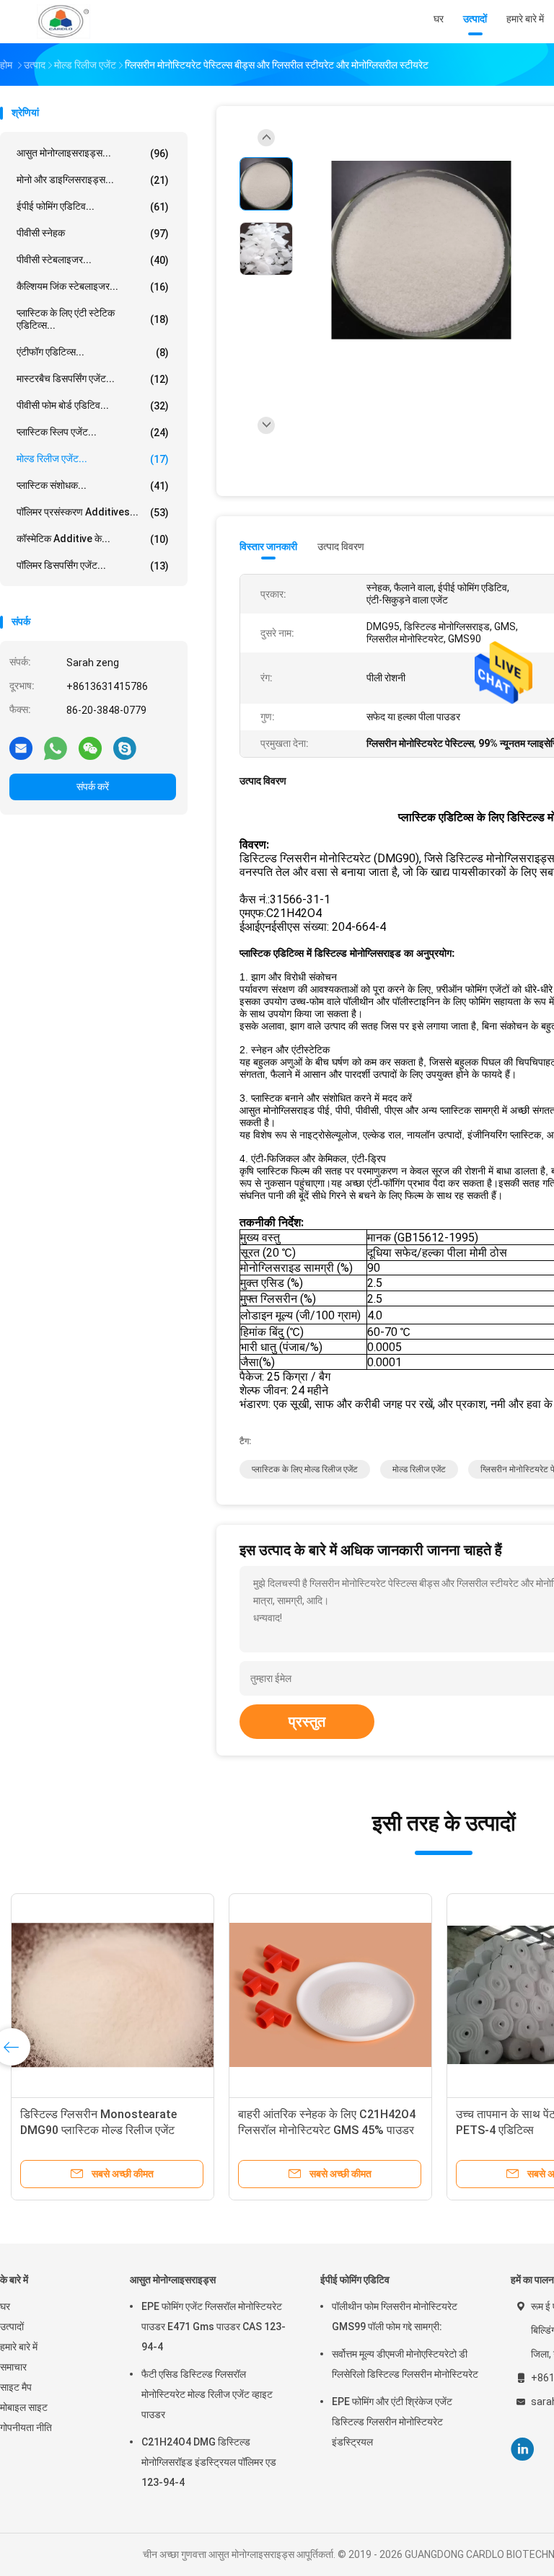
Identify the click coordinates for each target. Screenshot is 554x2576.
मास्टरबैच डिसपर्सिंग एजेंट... (93, 379)
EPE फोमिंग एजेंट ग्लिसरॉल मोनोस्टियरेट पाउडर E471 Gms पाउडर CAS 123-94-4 (214, 2327)
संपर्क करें (93, 787)
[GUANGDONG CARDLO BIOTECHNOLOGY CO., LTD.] (63, 22)
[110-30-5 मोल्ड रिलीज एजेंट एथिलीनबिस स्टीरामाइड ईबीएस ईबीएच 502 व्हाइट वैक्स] (113, 1995)
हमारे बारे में (19, 2347)
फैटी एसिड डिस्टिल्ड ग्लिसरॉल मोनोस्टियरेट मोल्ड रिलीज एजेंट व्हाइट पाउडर (207, 2394)
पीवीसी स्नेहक (93, 233)
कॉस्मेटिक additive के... (93, 539)
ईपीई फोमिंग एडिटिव (355, 2280)
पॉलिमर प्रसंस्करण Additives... (93, 512)
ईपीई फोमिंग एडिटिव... (93, 207)
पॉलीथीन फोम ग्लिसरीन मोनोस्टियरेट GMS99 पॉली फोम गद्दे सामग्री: (395, 2316)
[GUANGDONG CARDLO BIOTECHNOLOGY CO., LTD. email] (21, 748)
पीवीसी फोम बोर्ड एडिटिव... (93, 406)
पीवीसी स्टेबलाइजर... (93, 260)
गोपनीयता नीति (26, 2427)
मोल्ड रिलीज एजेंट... (93, 459)
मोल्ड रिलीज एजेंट (419, 1469)
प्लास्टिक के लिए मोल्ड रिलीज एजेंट (305, 1469)
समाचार (13, 2367)
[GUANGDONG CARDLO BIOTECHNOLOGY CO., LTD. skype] (125, 748)
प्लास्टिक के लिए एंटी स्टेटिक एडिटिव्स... (93, 319)
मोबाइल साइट (24, 2407)
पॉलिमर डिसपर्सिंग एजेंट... (93, 566)
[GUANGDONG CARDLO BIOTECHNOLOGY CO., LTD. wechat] (90, 748)
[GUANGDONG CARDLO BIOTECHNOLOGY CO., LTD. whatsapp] (56, 748)
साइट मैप (16, 2387)
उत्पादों (12, 2327)
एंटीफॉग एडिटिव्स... (93, 352)
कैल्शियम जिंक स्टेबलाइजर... (93, 287)
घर (5, 2306)
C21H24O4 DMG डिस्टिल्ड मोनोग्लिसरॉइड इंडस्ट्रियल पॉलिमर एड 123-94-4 (209, 2462)
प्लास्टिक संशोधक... (93, 486)
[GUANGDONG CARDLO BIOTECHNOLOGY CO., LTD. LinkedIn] (523, 2449)
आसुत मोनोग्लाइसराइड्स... (93, 153)
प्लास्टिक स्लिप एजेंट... (93, 432)
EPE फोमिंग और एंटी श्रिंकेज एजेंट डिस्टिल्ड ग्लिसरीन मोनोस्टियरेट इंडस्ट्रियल (392, 2422)
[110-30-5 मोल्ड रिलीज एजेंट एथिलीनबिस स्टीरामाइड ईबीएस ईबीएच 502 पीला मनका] (330, 1995)
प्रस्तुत (307, 1722)
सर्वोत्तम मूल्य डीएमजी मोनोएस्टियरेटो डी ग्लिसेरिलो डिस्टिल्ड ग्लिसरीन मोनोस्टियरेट (405, 2364)
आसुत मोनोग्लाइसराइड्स (173, 2280)
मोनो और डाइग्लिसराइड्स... (93, 180)
